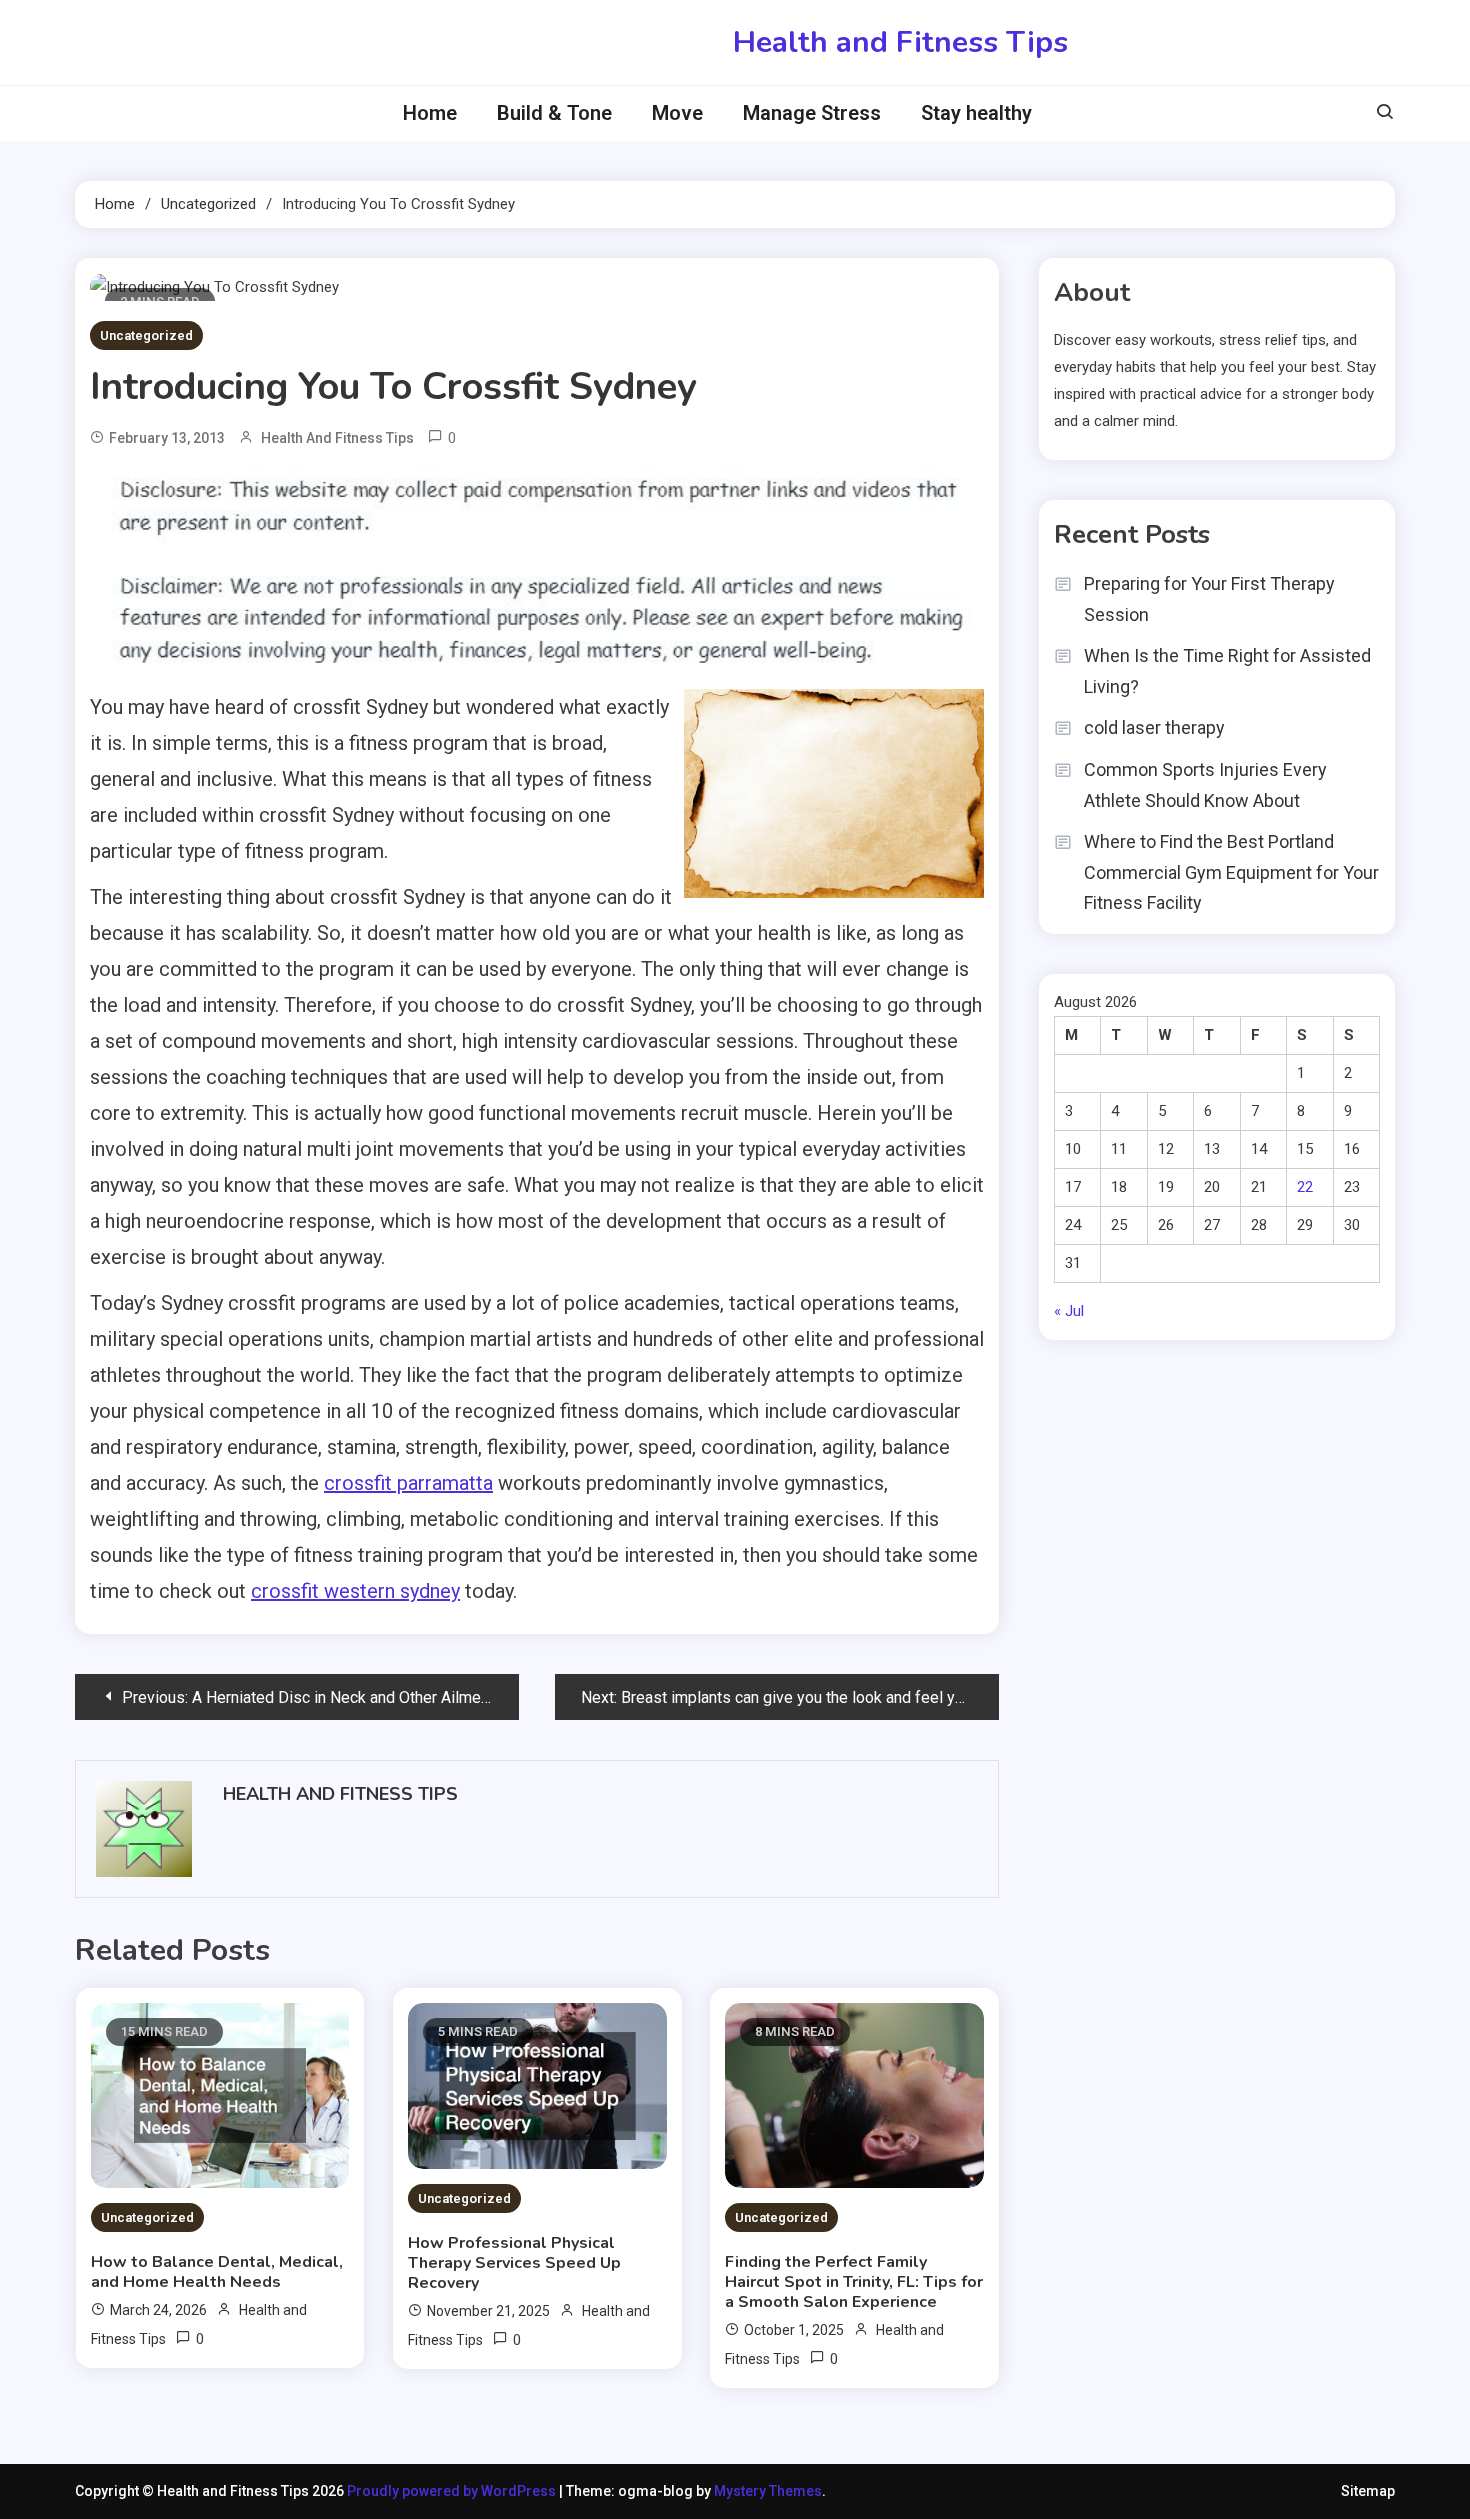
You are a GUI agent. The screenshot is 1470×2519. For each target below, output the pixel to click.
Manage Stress (812, 113)
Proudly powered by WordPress (453, 2491)
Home (430, 113)
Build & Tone (554, 113)
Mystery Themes (768, 2491)
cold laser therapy (1154, 727)
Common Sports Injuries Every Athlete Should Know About (1205, 785)
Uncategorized (146, 335)
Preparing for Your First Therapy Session (1209, 599)
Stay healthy (976, 113)
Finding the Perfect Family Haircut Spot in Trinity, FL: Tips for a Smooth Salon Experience (854, 2282)
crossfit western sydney (355, 1591)
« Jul (1069, 1311)
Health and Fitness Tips (900, 42)
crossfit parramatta (408, 1483)
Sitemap (1368, 2491)
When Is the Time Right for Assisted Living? (1227, 671)
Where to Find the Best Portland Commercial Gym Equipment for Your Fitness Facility (1231, 872)
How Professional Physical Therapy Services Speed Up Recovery (514, 2263)
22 (1305, 1187)
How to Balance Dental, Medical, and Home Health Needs (217, 2272)
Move (677, 113)
